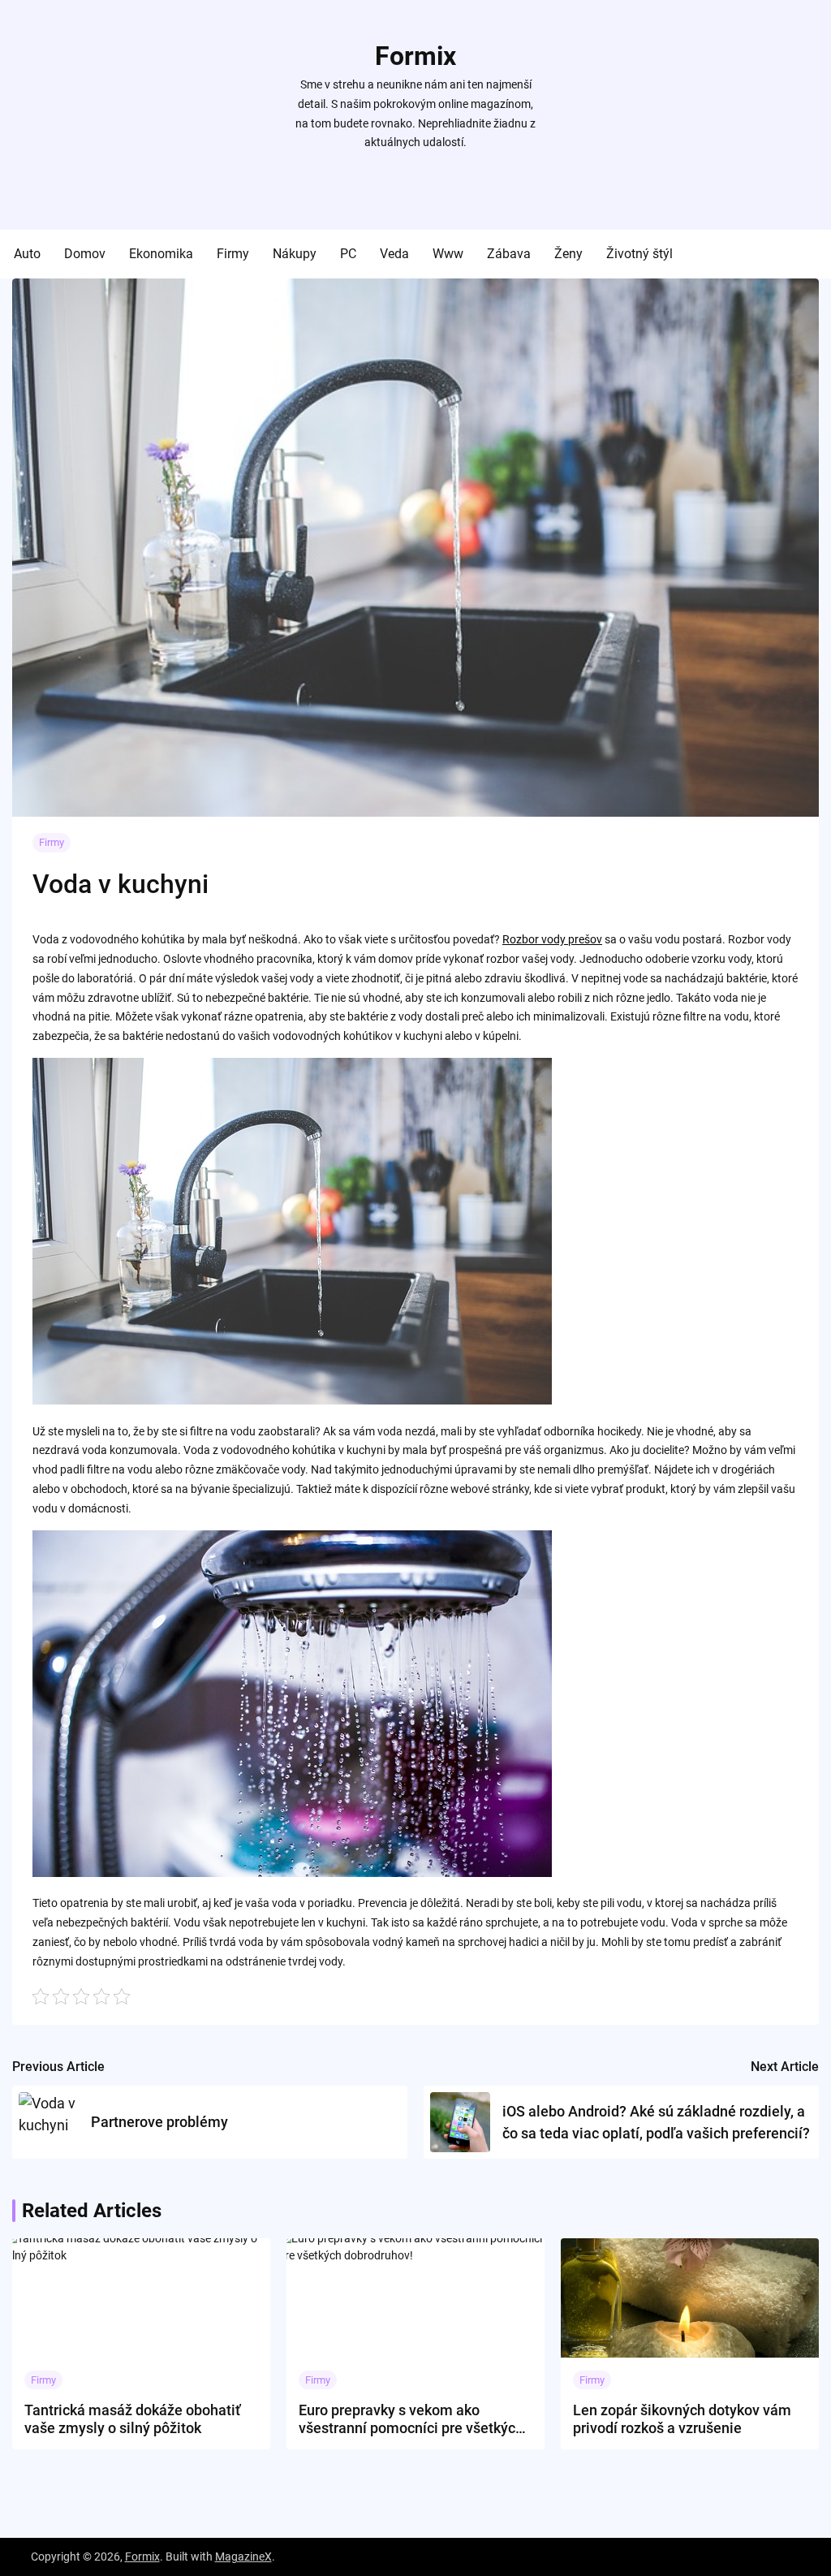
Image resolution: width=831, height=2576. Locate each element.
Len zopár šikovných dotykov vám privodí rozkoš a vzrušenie (682, 2419)
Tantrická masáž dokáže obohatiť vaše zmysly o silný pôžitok (132, 2419)
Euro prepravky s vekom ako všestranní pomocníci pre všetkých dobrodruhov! (411, 2419)
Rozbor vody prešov (552, 939)
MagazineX (243, 2557)
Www (448, 254)
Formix (415, 56)
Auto (27, 254)
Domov (85, 254)
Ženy (568, 254)
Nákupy (295, 254)
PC (348, 254)
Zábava (509, 254)
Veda (394, 254)
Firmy (233, 254)
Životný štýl (639, 254)
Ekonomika (161, 254)
